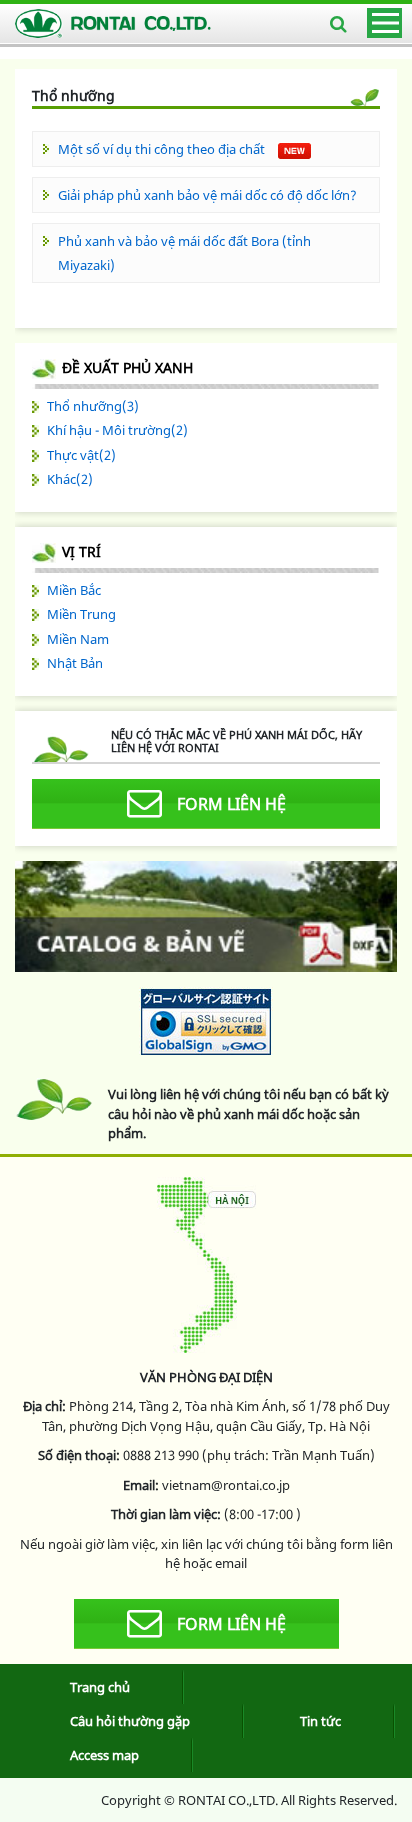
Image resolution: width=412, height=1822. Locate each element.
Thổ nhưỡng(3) (93, 406)
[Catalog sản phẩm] (206, 918)
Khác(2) (70, 479)
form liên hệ (231, 804)
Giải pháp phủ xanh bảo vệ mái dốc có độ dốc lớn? (207, 195)
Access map (104, 1755)
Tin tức (320, 1721)
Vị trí (81, 551)
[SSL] (206, 1021)
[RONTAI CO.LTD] (115, 23)
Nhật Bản (75, 663)
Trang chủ (100, 1687)
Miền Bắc (74, 590)
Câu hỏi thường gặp (130, 1721)
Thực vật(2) (81, 455)
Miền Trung (81, 614)
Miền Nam (78, 639)
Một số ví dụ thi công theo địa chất (163, 149)
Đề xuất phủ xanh (127, 367)
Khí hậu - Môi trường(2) (117, 430)
